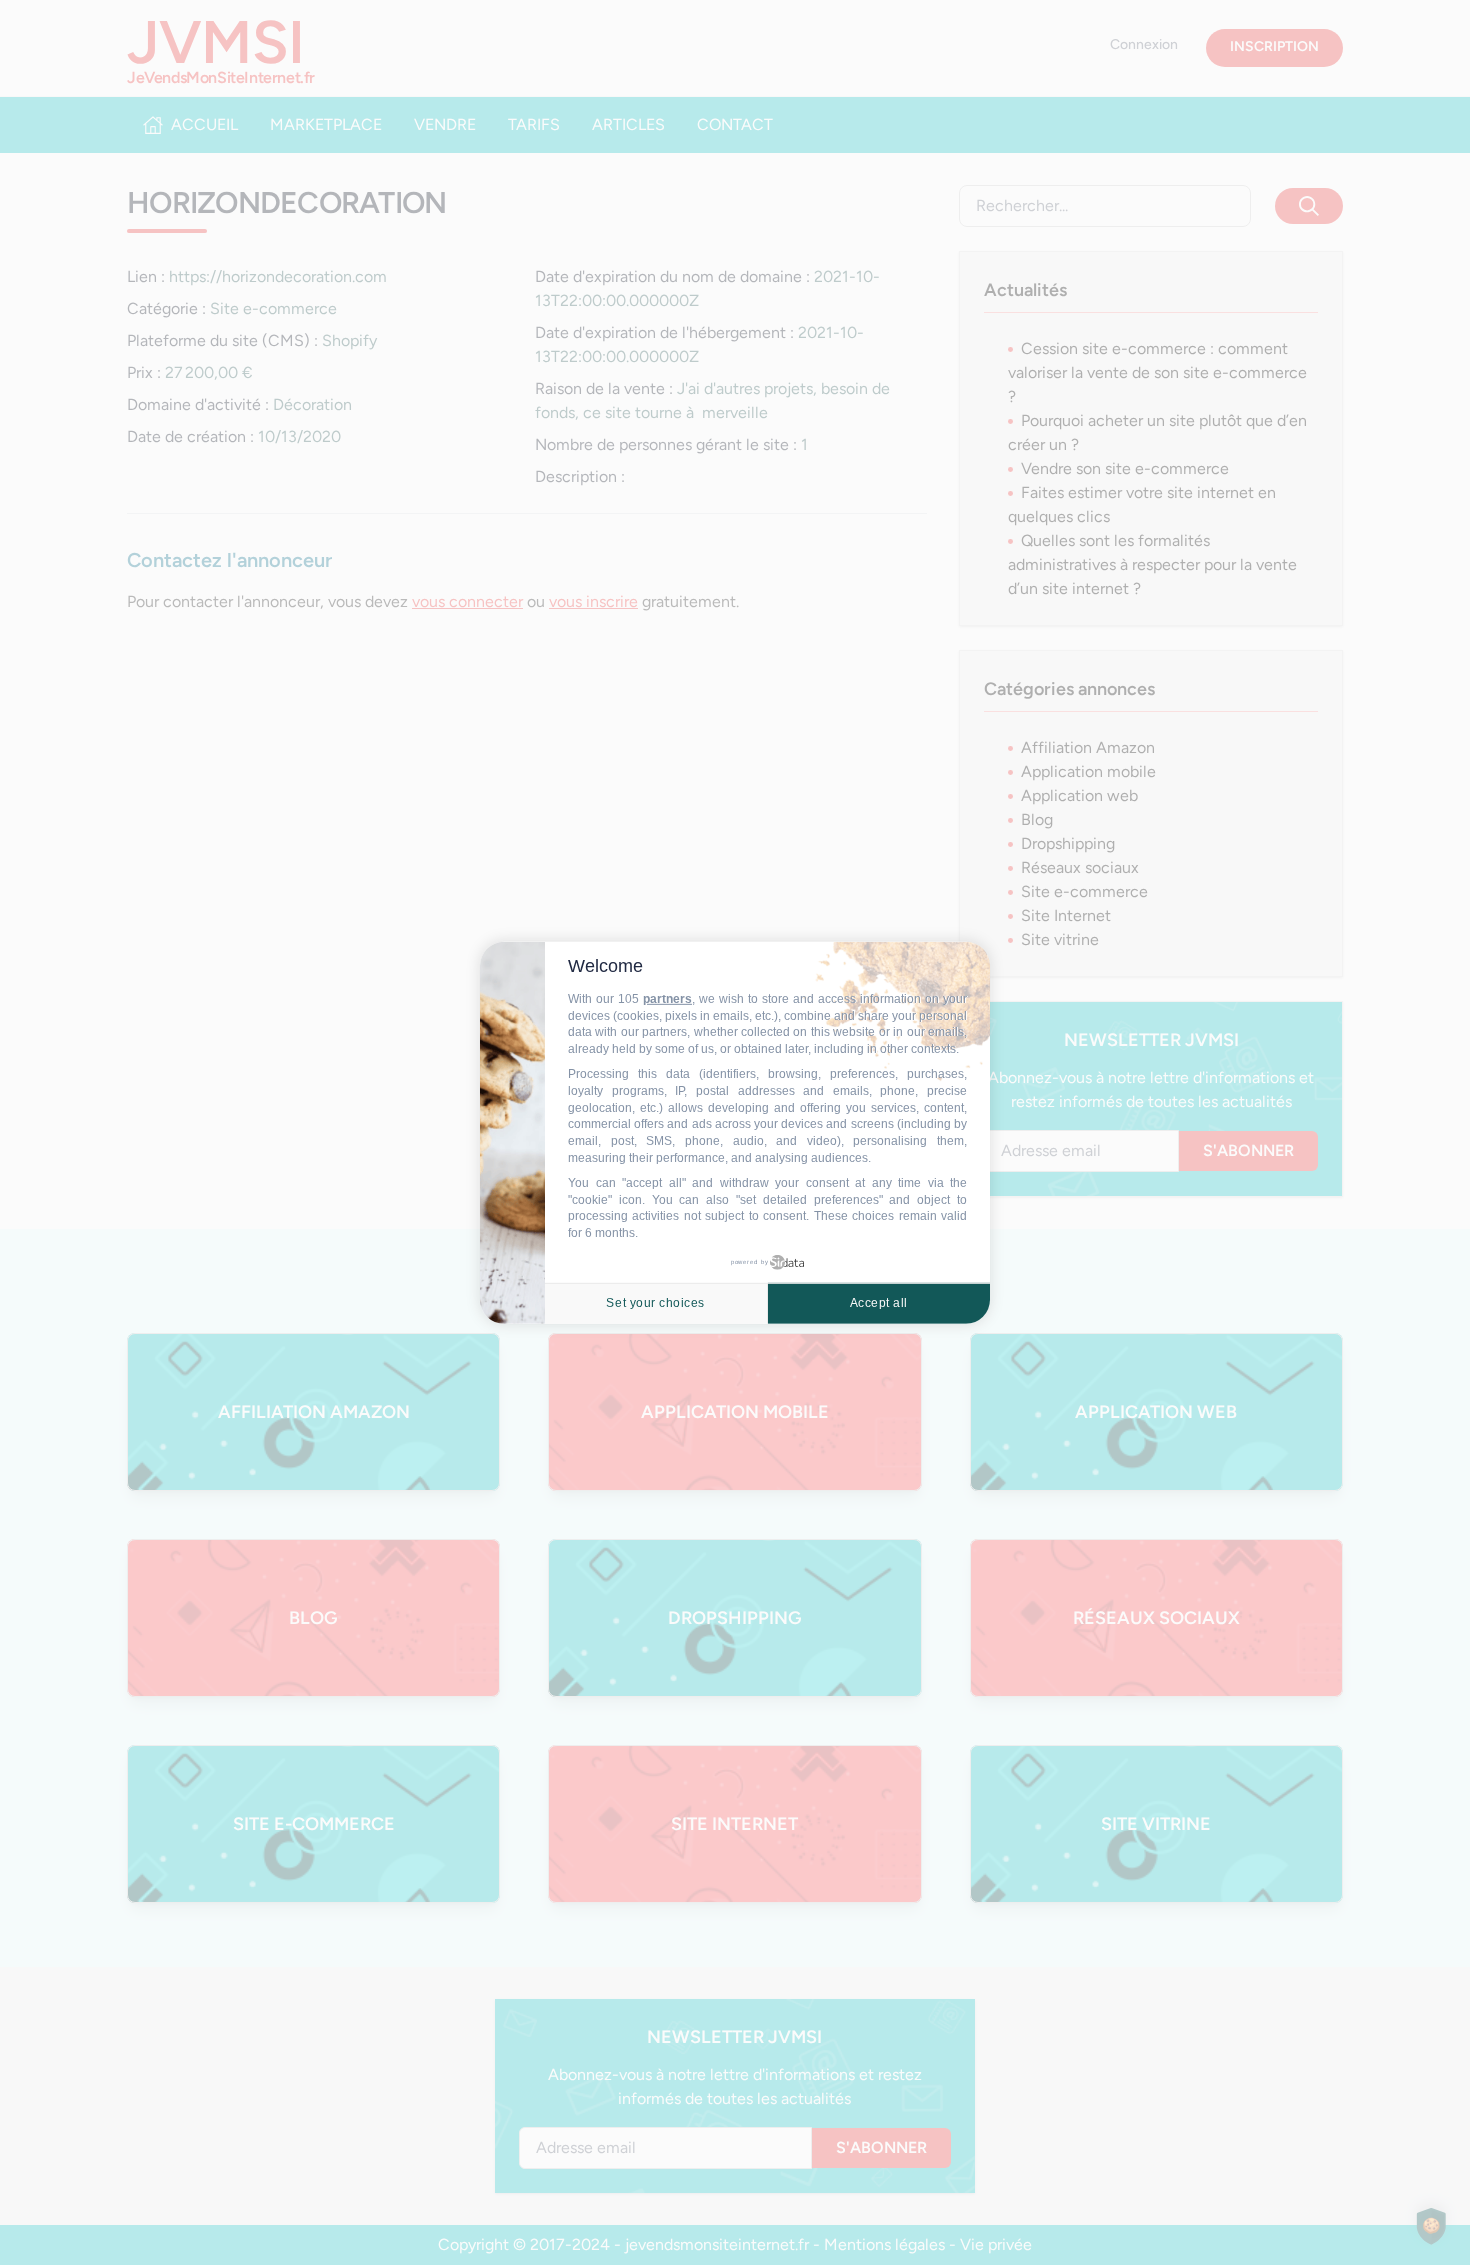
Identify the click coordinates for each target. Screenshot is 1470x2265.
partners (667, 999)
